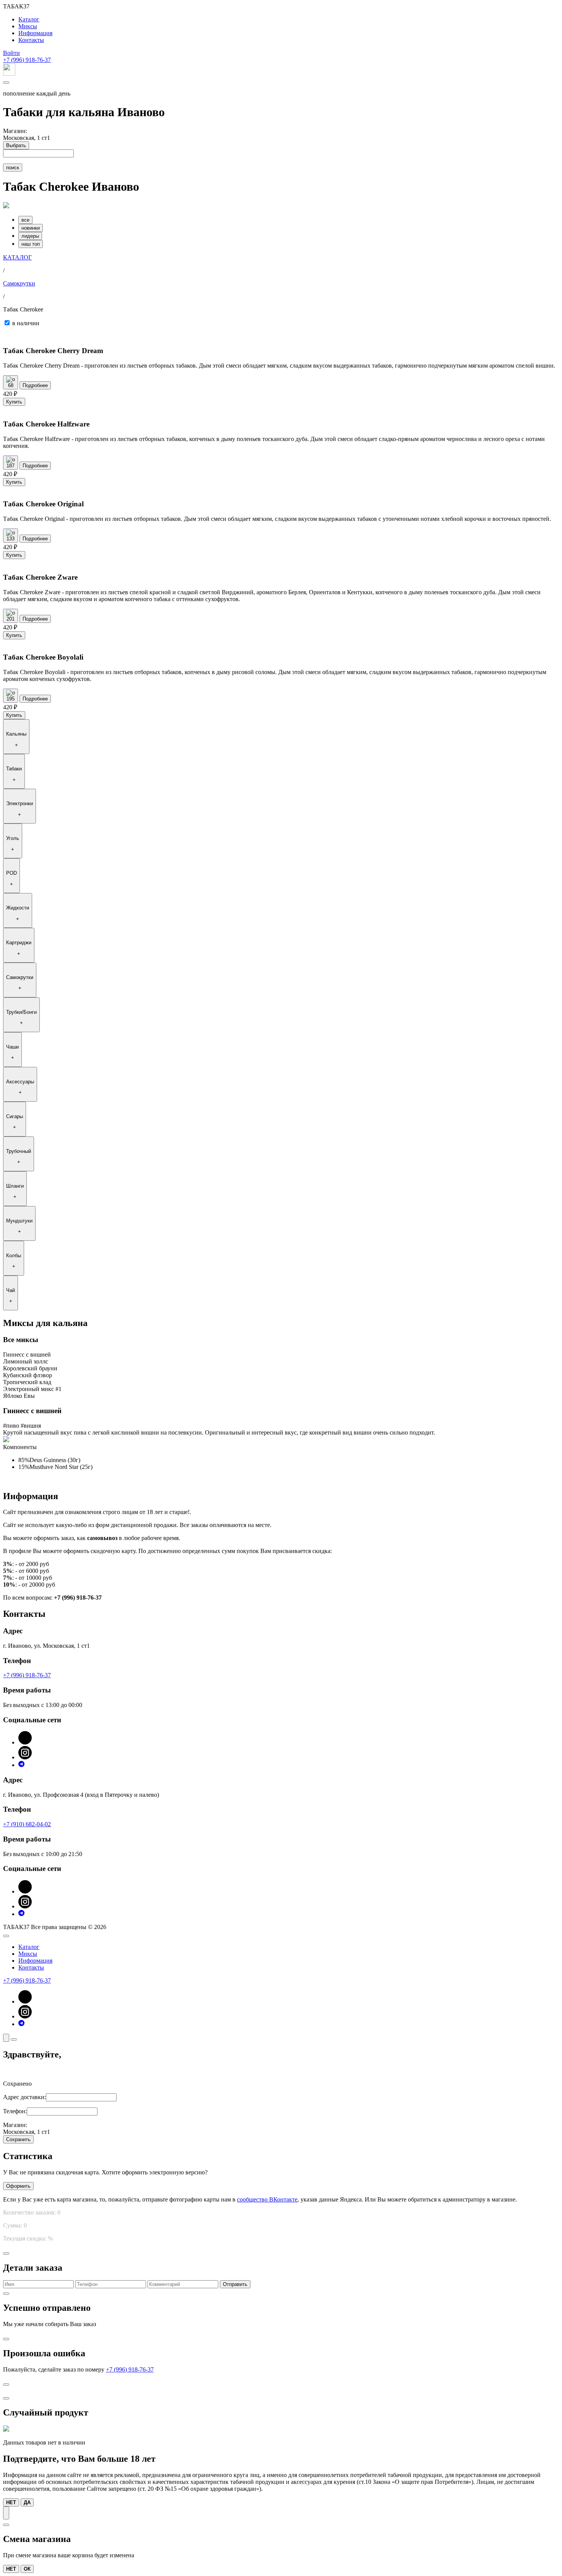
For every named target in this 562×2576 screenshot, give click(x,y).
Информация (35, 33)
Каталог (29, 19)
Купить (14, 402)
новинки (31, 228)
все (25, 220)
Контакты (31, 40)
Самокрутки (19, 283)
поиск (13, 168)
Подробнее (35, 385)
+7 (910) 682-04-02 (27, 1824)
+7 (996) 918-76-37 (27, 60)
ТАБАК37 (16, 6)
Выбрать (16, 145)
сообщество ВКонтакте (267, 2199)
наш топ (31, 244)
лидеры (30, 236)
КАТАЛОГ (17, 257)
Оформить (18, 2186)
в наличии (26, 323)
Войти (11, 53)
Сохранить (18, 2139)
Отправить (235, 2284)
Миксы (28, 26)
